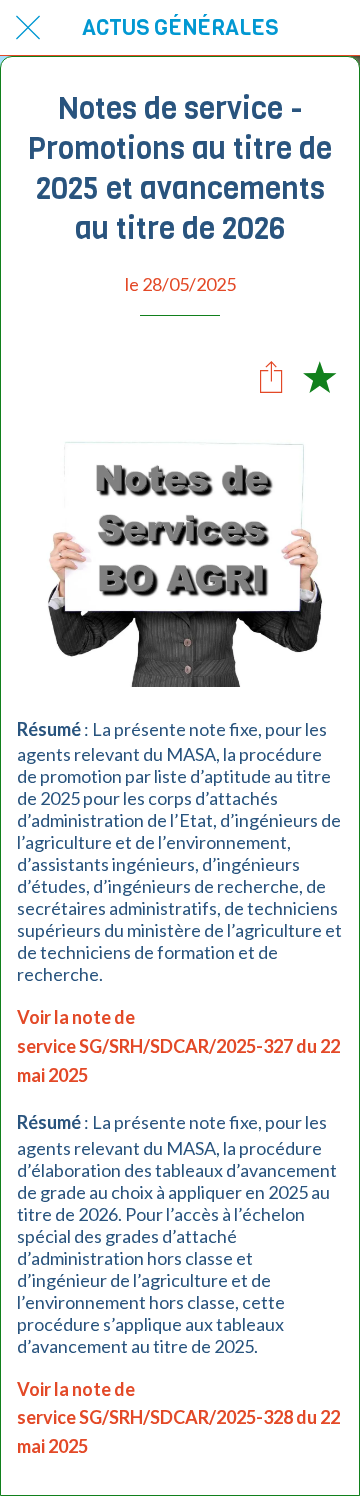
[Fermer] (28, 28)
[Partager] (271, 376)
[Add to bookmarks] (319, 376)
